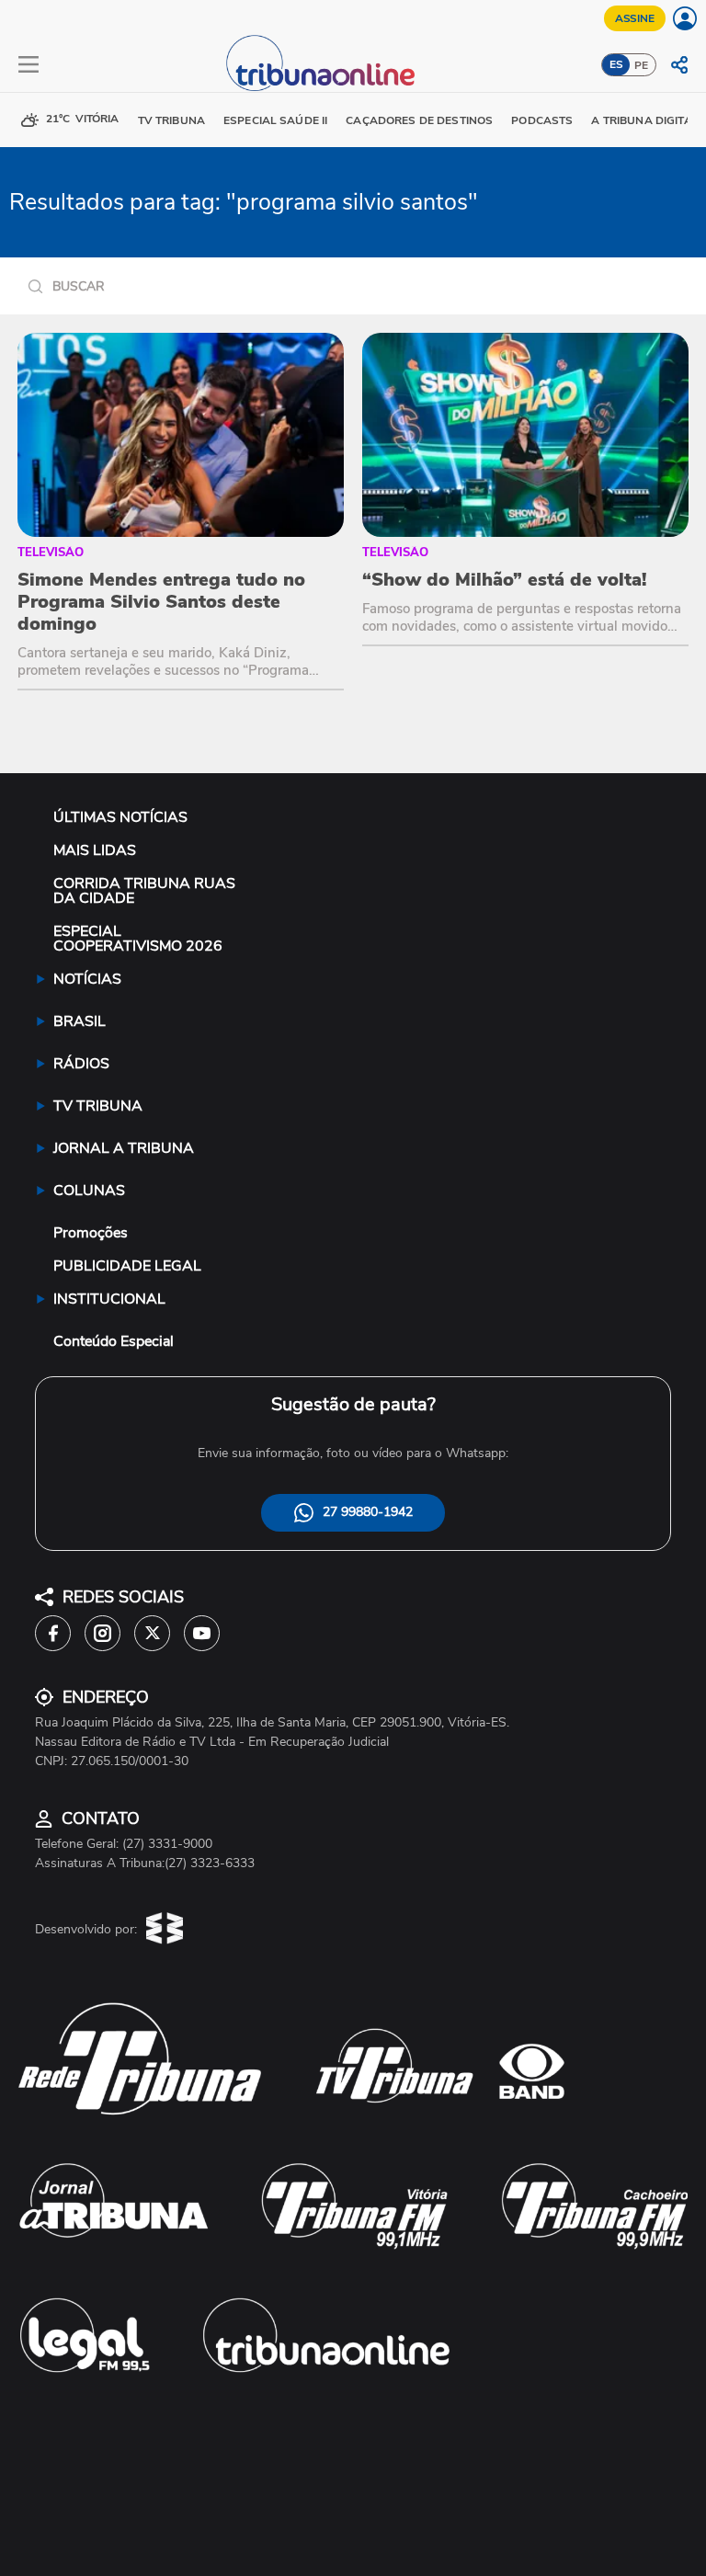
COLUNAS (89, 1191)
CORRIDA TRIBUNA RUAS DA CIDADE (144, 891)
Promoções (91, 1233)
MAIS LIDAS (95, 850)
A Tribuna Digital (644, 120)
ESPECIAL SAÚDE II (275, 120)
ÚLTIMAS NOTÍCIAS (120, 817)
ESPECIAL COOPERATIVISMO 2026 (138, 939)
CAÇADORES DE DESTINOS (419, 120)
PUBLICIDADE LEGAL (127, 1266)
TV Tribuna (171, 120)
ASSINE (635, 18)
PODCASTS (542, 120)
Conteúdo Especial (114, 1341)
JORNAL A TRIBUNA (124, 1148)
